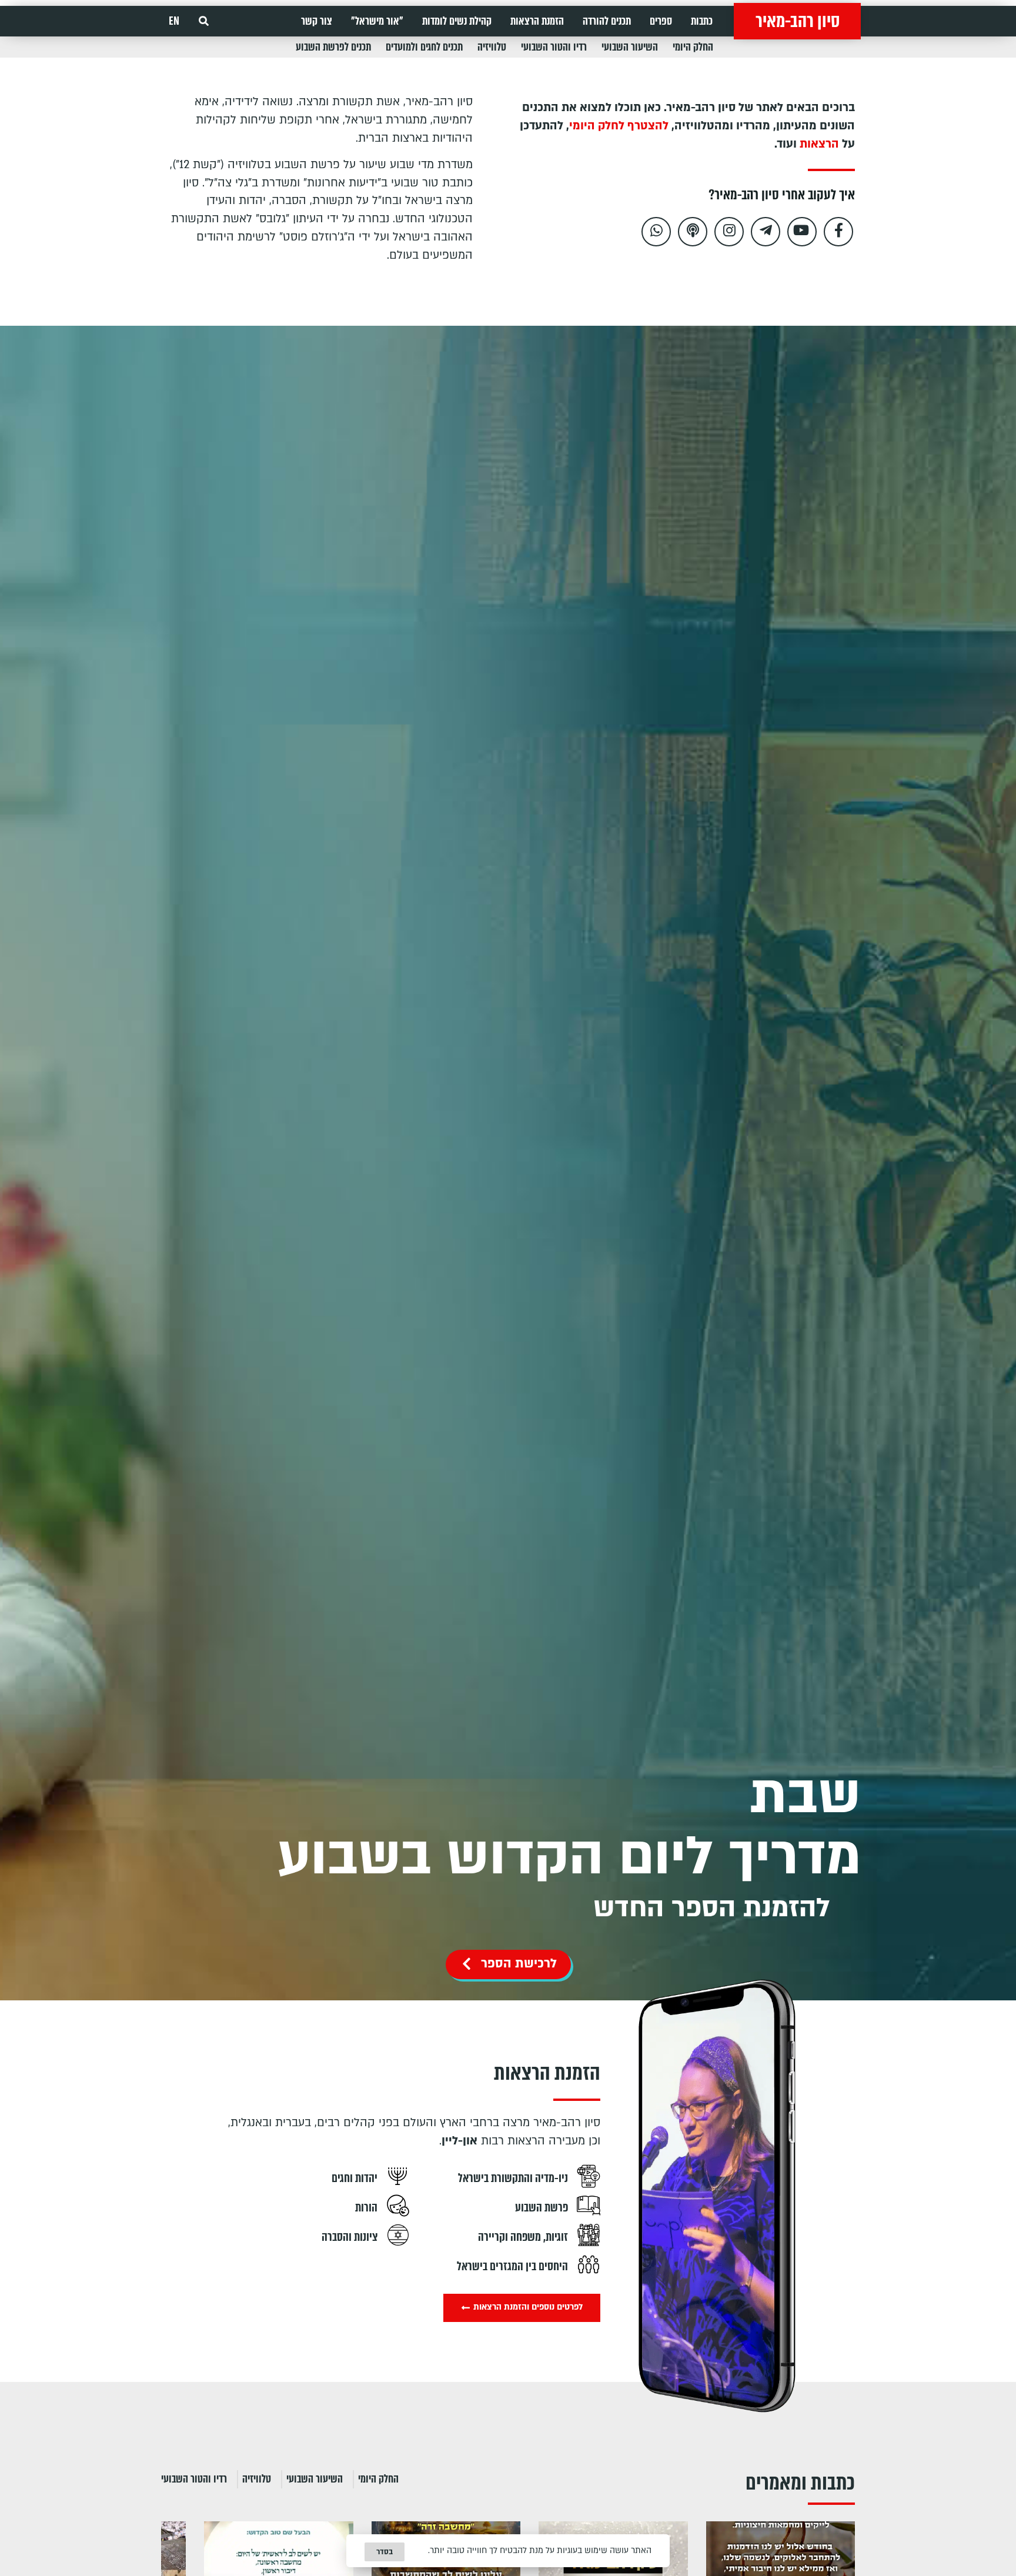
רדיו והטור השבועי (554, 47)
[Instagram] (729, 232)
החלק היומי (693, 47)
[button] (204, 21)
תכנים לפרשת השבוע (333, 47)
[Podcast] (693, 232)
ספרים (661, 21)
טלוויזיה (492, 47)
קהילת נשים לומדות (457, 21)
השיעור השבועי (630, 47)
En (174, 21)
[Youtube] (802, 232)
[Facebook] (838, 232)
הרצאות (819, 144)
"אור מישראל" (377, 21)
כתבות (702, 21)
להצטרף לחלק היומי (619, 126)
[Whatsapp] (656, 232)
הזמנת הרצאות (537, 21)
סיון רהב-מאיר (798, 21)
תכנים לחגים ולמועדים (424, 47)
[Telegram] (766, 232)
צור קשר (317, 21)
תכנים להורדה (607, 21)
